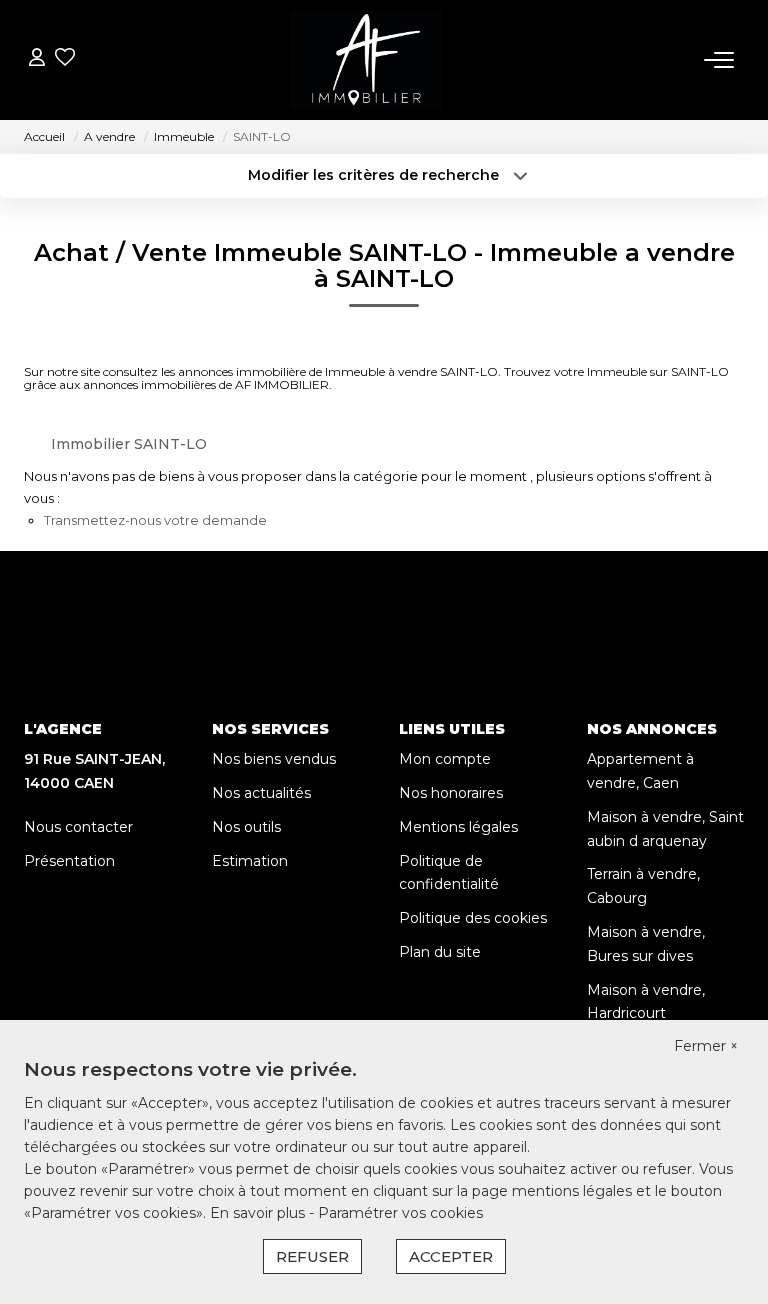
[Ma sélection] (65, 59)
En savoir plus (259, 1213)
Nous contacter (78, 827)
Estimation (250, 861)
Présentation (69, 861)
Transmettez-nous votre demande (155, 520)
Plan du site (440, 952)
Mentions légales (458, 827)
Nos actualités (261, 793)
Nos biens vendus (274, 759)
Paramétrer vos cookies (400, 1213)
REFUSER (312, 1256)
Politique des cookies (473, 918)
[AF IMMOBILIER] (367, 60)
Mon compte (445, 759)
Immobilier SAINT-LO (129, 444)
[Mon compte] (37, 59)
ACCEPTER (451, 1256)
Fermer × (706, 1046)
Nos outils (246, 827)
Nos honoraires (451, 793)
